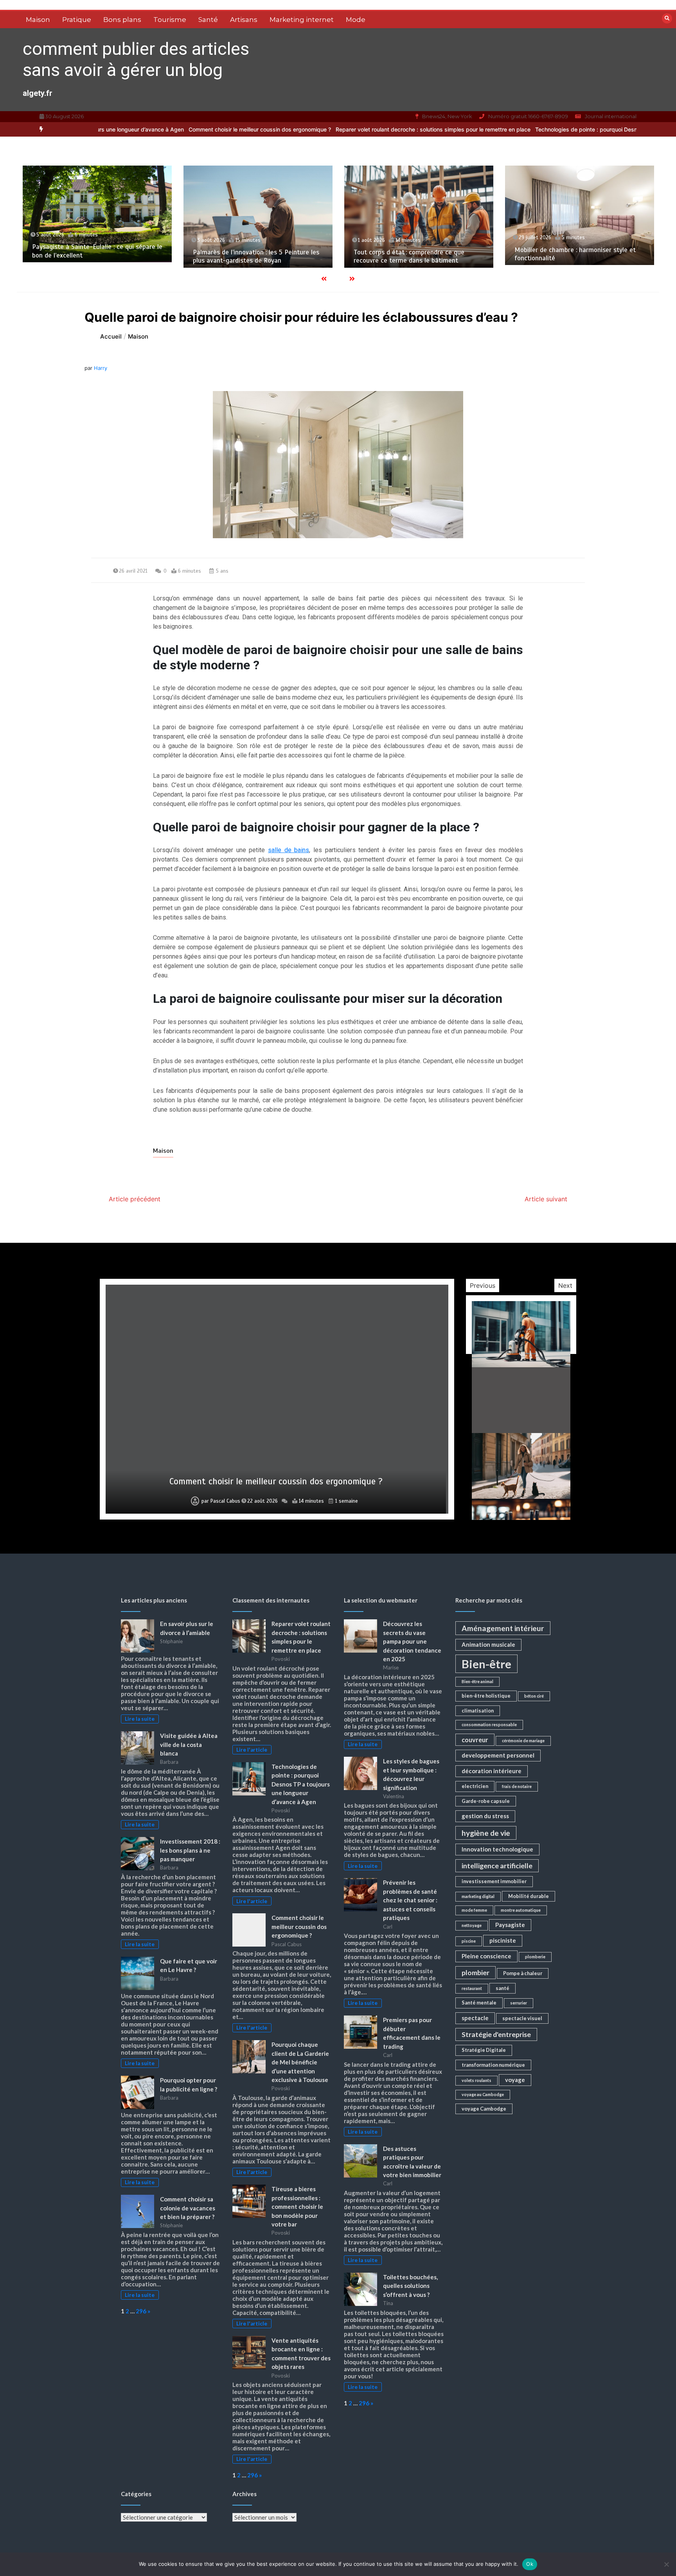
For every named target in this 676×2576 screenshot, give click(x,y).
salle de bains (289, 850)
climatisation (478, 1711)
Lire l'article (252, 1750)
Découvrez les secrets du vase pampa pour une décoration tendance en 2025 (412, 1641)
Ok (530, 2564)
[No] (666, 2564)
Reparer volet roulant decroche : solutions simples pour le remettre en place (318, 129)
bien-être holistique (486, 1696)
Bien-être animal (477, 1681)
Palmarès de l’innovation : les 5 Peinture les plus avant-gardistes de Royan (97, 256)
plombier (476, 1973)
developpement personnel (498, 1755)
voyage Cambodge (484, 2109)
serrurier (519, 2003)
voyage (515, 2080)
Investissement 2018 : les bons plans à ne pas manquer (190, 1850)
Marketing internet (302, 20)
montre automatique (521, 1910)
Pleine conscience (486, 1956)
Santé (208, 20)
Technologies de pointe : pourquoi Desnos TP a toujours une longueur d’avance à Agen (532, 129)
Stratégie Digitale (484, 2050)
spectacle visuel (522, 2018)
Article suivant (546, 1199)
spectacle (475, 2018)
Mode (356, 20)
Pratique (77, 20)
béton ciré (534, 1696)
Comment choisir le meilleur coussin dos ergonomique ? (145, 129)
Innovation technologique (497, 1849)
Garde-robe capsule (486, 1801)
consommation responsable (489, 1724)
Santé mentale (479, 2003)
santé (503, 1988)
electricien (475, 1786)
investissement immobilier (494, 1881)
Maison (38, 20)
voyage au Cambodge (483, 2094)
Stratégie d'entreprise (496, 2034)
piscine (469, 1941)
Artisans (244, 20)
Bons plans (122, 20)
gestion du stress (485, 1816)
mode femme (474, 1910)
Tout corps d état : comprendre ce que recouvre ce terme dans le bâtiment (250, 256)
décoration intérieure (492, 1771)
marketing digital (478, 1896)
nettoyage (472, 1925)
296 (141, 2311)
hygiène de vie (486, 1833)
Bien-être (486, 1664)
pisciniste (503, 1940)
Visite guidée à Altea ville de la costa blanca (189, 1744)
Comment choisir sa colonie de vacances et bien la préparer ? (188, 2208)
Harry (101, 368)
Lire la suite (140, 1719)
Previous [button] (483, 1285)
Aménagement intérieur (503, 1628)
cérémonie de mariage (523, 1740)
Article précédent (135, 1199)
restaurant (472, 1988)
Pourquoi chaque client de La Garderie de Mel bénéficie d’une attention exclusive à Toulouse (276, 1476)
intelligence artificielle (497, 1866)
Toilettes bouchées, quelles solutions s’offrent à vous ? (410, 2286)
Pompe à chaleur (523, 1973)
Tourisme (170, 20)
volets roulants (476, 2080)
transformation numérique (493, 2065)
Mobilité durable (529, 1896)
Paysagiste (510, 1925)
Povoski (226, 1501)
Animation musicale (488, 1644)
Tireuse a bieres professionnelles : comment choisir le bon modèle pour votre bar (297, 2206)
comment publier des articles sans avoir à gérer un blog (136, 59)
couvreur (475, 1740)
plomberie (535, 1957)
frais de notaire (517, 1786)
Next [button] (565, 1285)
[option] (318, 129)
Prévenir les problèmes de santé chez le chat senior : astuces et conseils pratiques (410, 1900)
